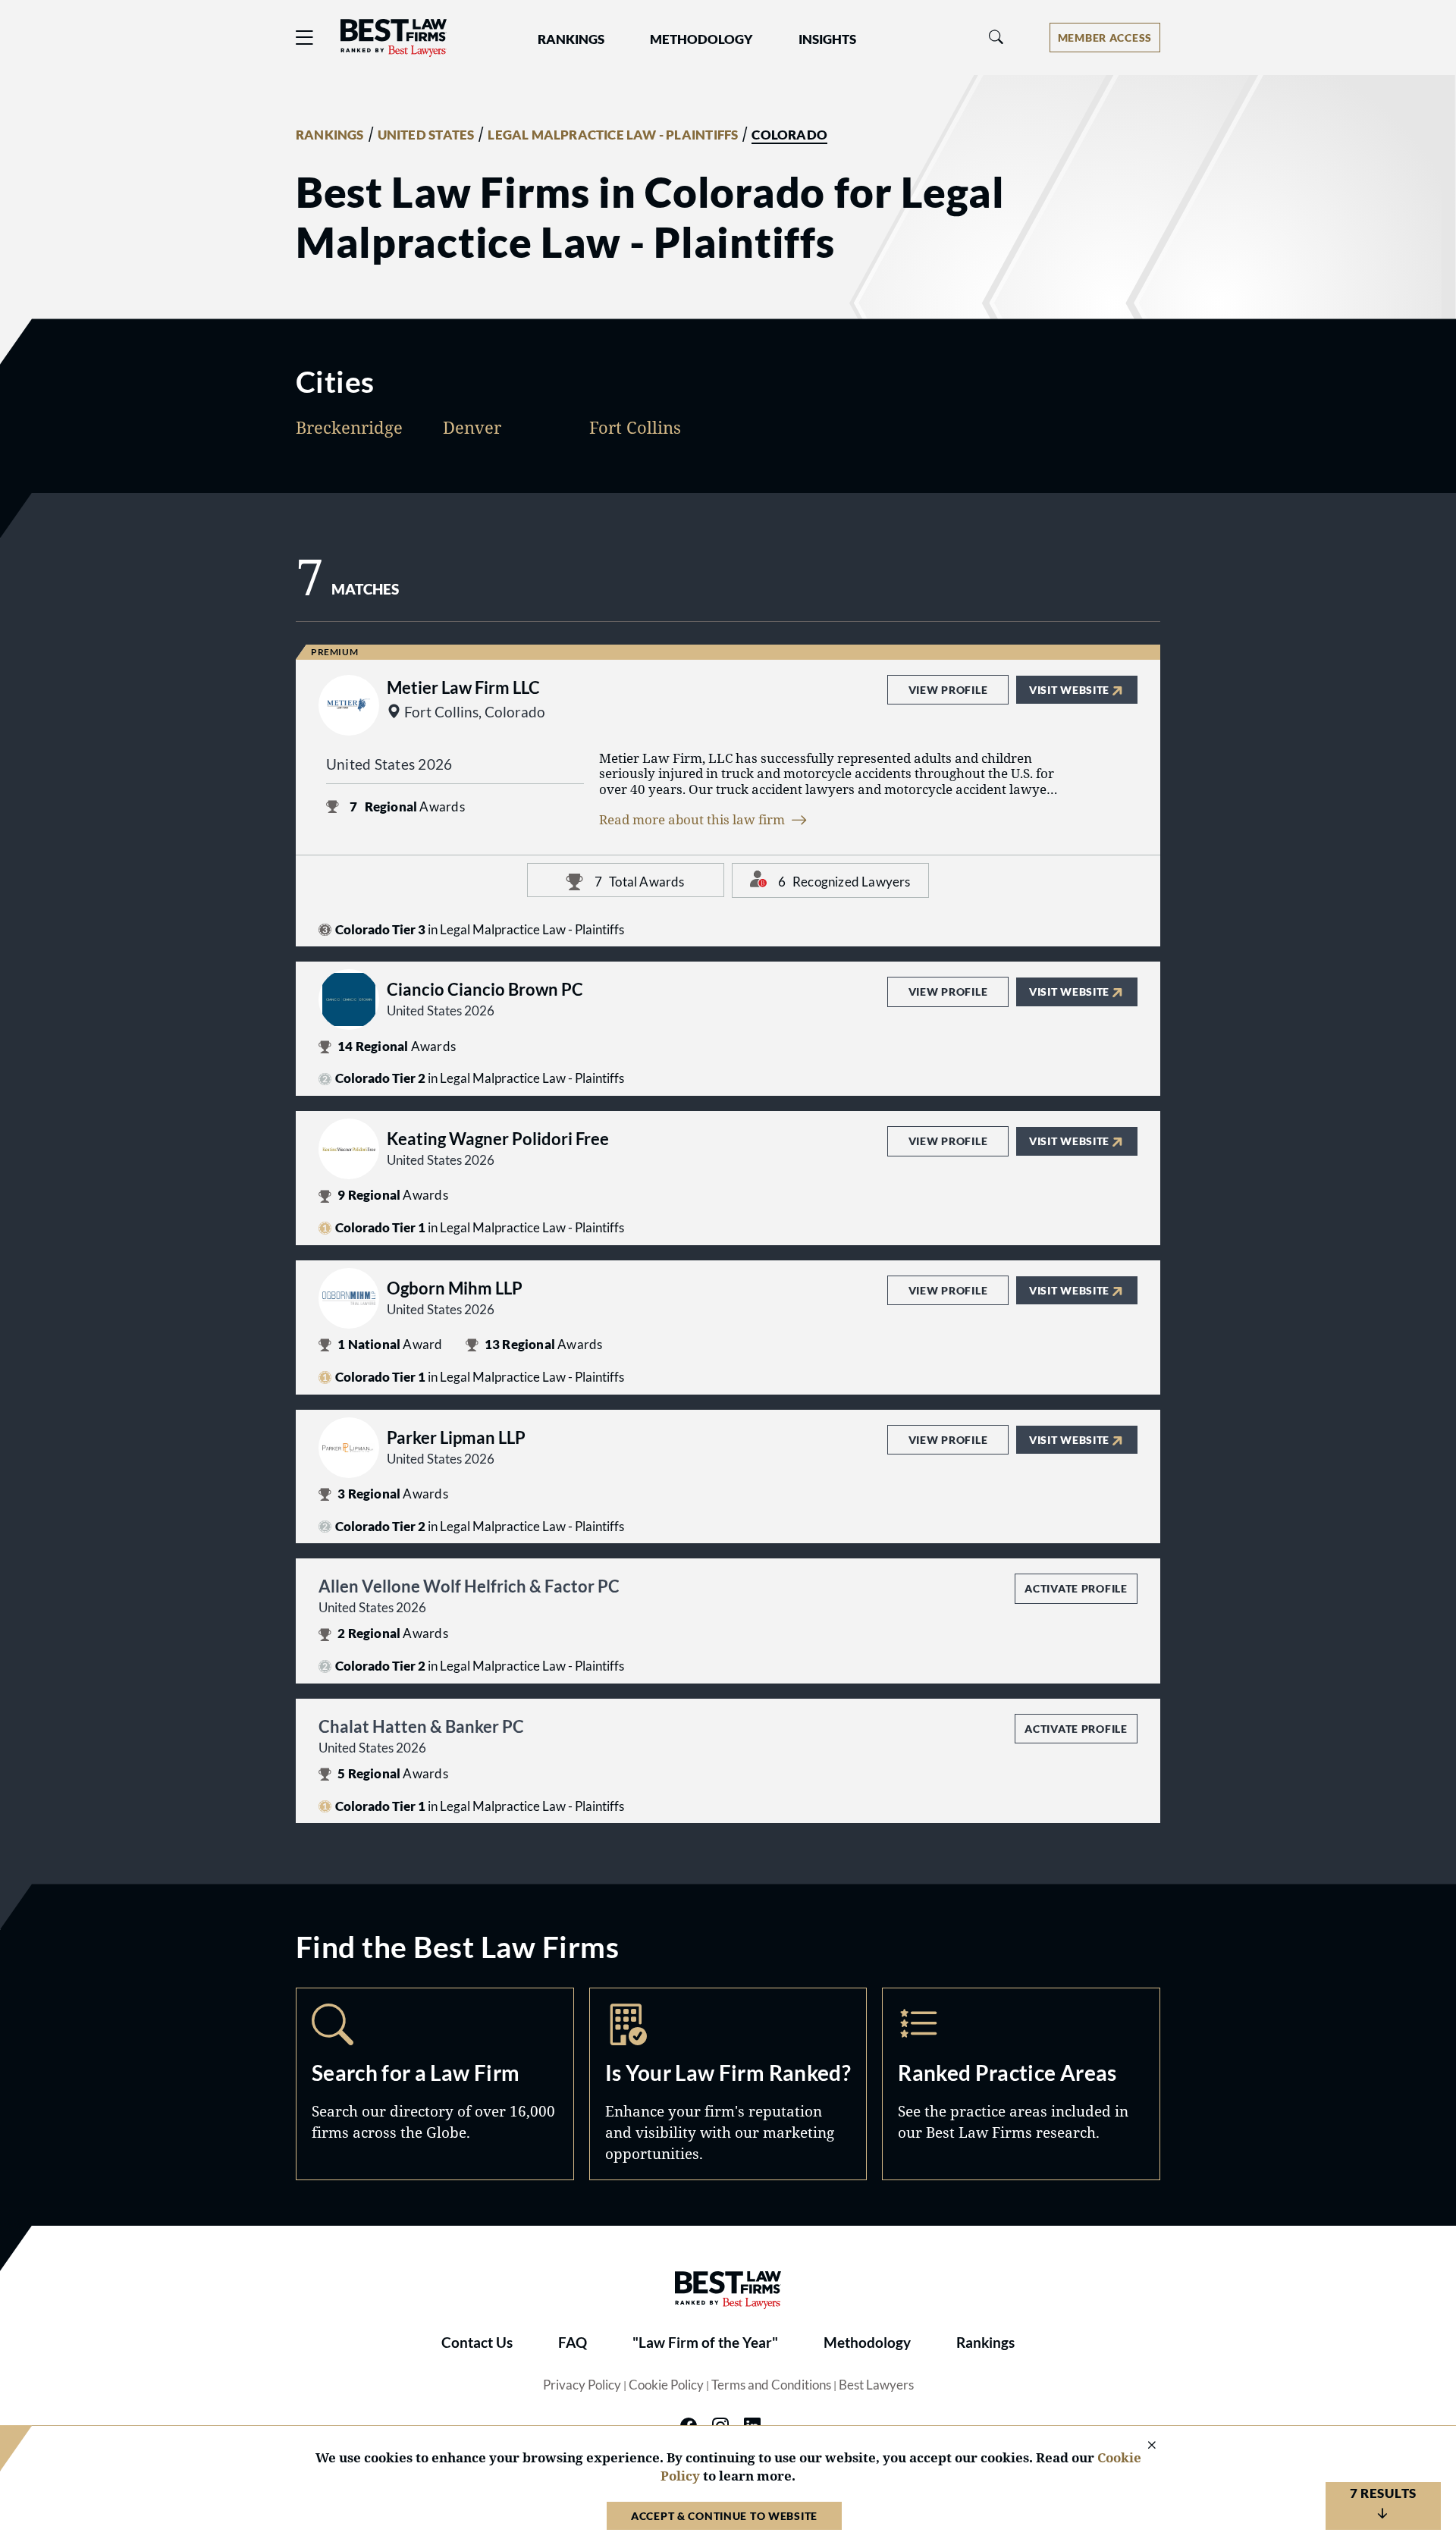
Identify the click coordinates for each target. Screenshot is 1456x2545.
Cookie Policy (666, 2385)
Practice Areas (1021, 2084)
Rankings (985, 2343)
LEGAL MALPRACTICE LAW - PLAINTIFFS (613, 135)
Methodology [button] (701, 39)
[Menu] (305, 38)
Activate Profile (1076, 1588)
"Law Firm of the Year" (705, 2343)
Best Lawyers (876, 2385)
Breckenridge (349, 427)
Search (435, 2084)
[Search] (996, 38)
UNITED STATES (426, 135)
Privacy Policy (582, 2385)
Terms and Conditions (771, 2385)
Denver (472, 427)
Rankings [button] (571, 39)
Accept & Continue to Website (724, 2516)
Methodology (867, 2343)
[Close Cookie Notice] (1142, 2446)
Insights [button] (827, 39)
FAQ (573, 2343)
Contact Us (477, 2343)
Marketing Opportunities (728, 2084)
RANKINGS (330, 135)
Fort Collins (635, 427)
